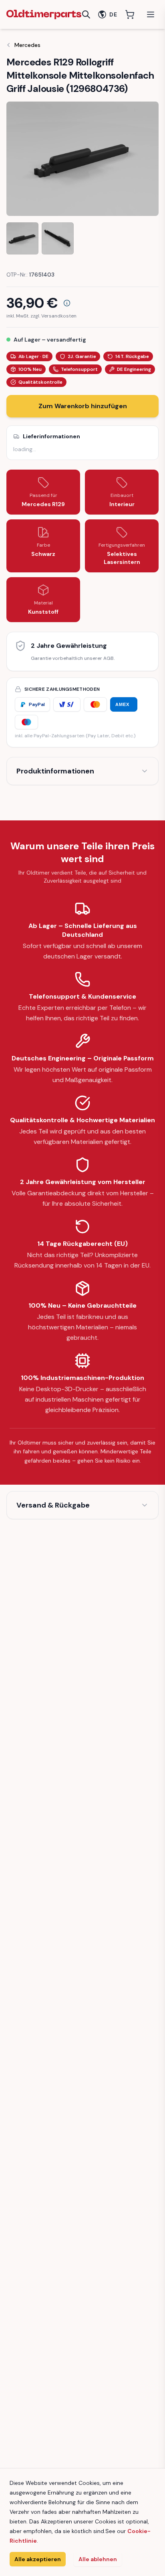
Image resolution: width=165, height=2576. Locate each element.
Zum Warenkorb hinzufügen (83, 406)
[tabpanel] (82, 159)
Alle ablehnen (98, 2559)
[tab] (22, 238)
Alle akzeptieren (38, 2559)
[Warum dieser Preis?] (67, 303)
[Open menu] (151, 14)
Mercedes (27, 45)
